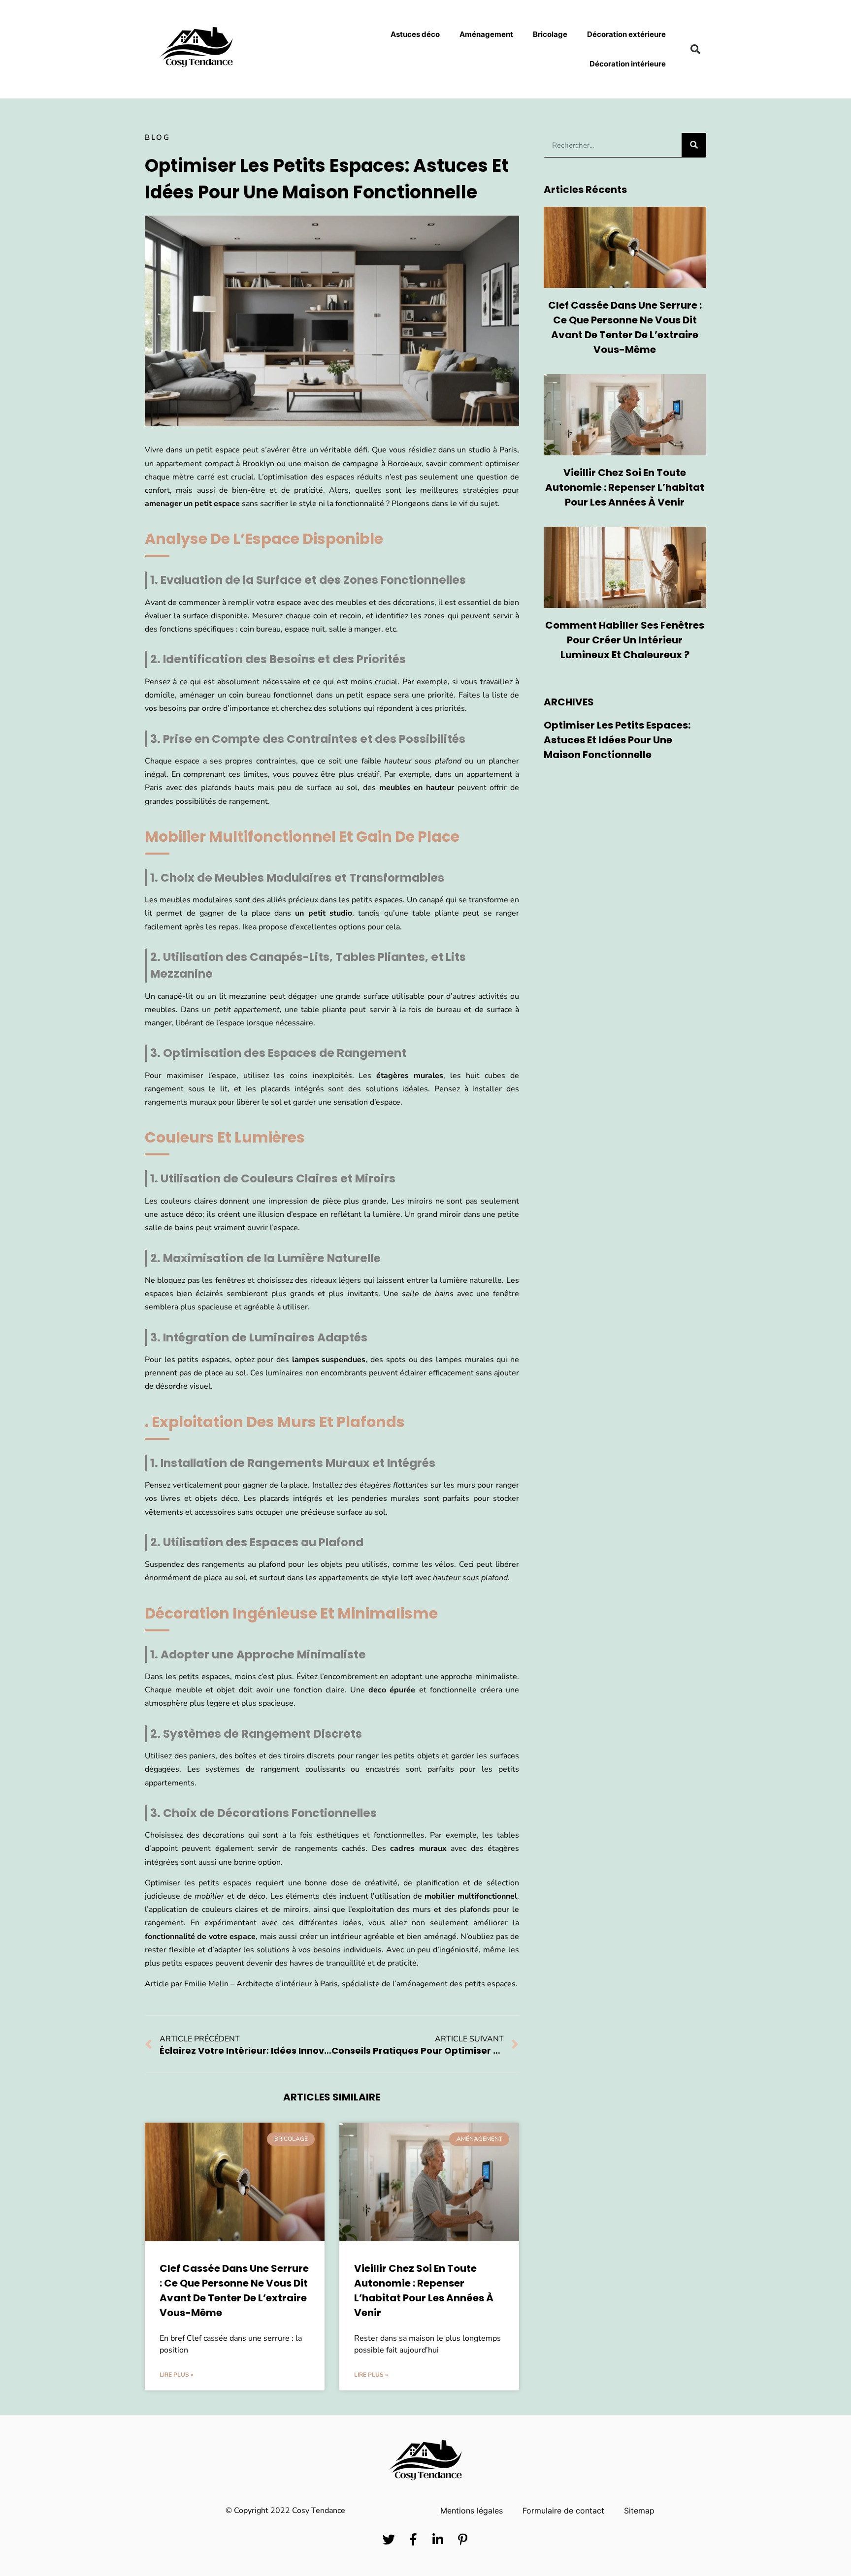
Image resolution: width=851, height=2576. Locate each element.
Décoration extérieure (626, 34)
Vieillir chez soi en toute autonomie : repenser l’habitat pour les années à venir (625, 487)
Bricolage (550, 34)
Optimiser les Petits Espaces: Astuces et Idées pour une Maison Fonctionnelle (617, 740)
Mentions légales (472, 2511)
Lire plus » (177, 2375)
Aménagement (486, 34)
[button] (695, 49)
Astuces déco (415, 34)
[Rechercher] (694, 145)
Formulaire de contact (563, 2511)
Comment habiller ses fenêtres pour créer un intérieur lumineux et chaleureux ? (625, 640)
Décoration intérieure (628, 64)
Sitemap (639, 2511)
